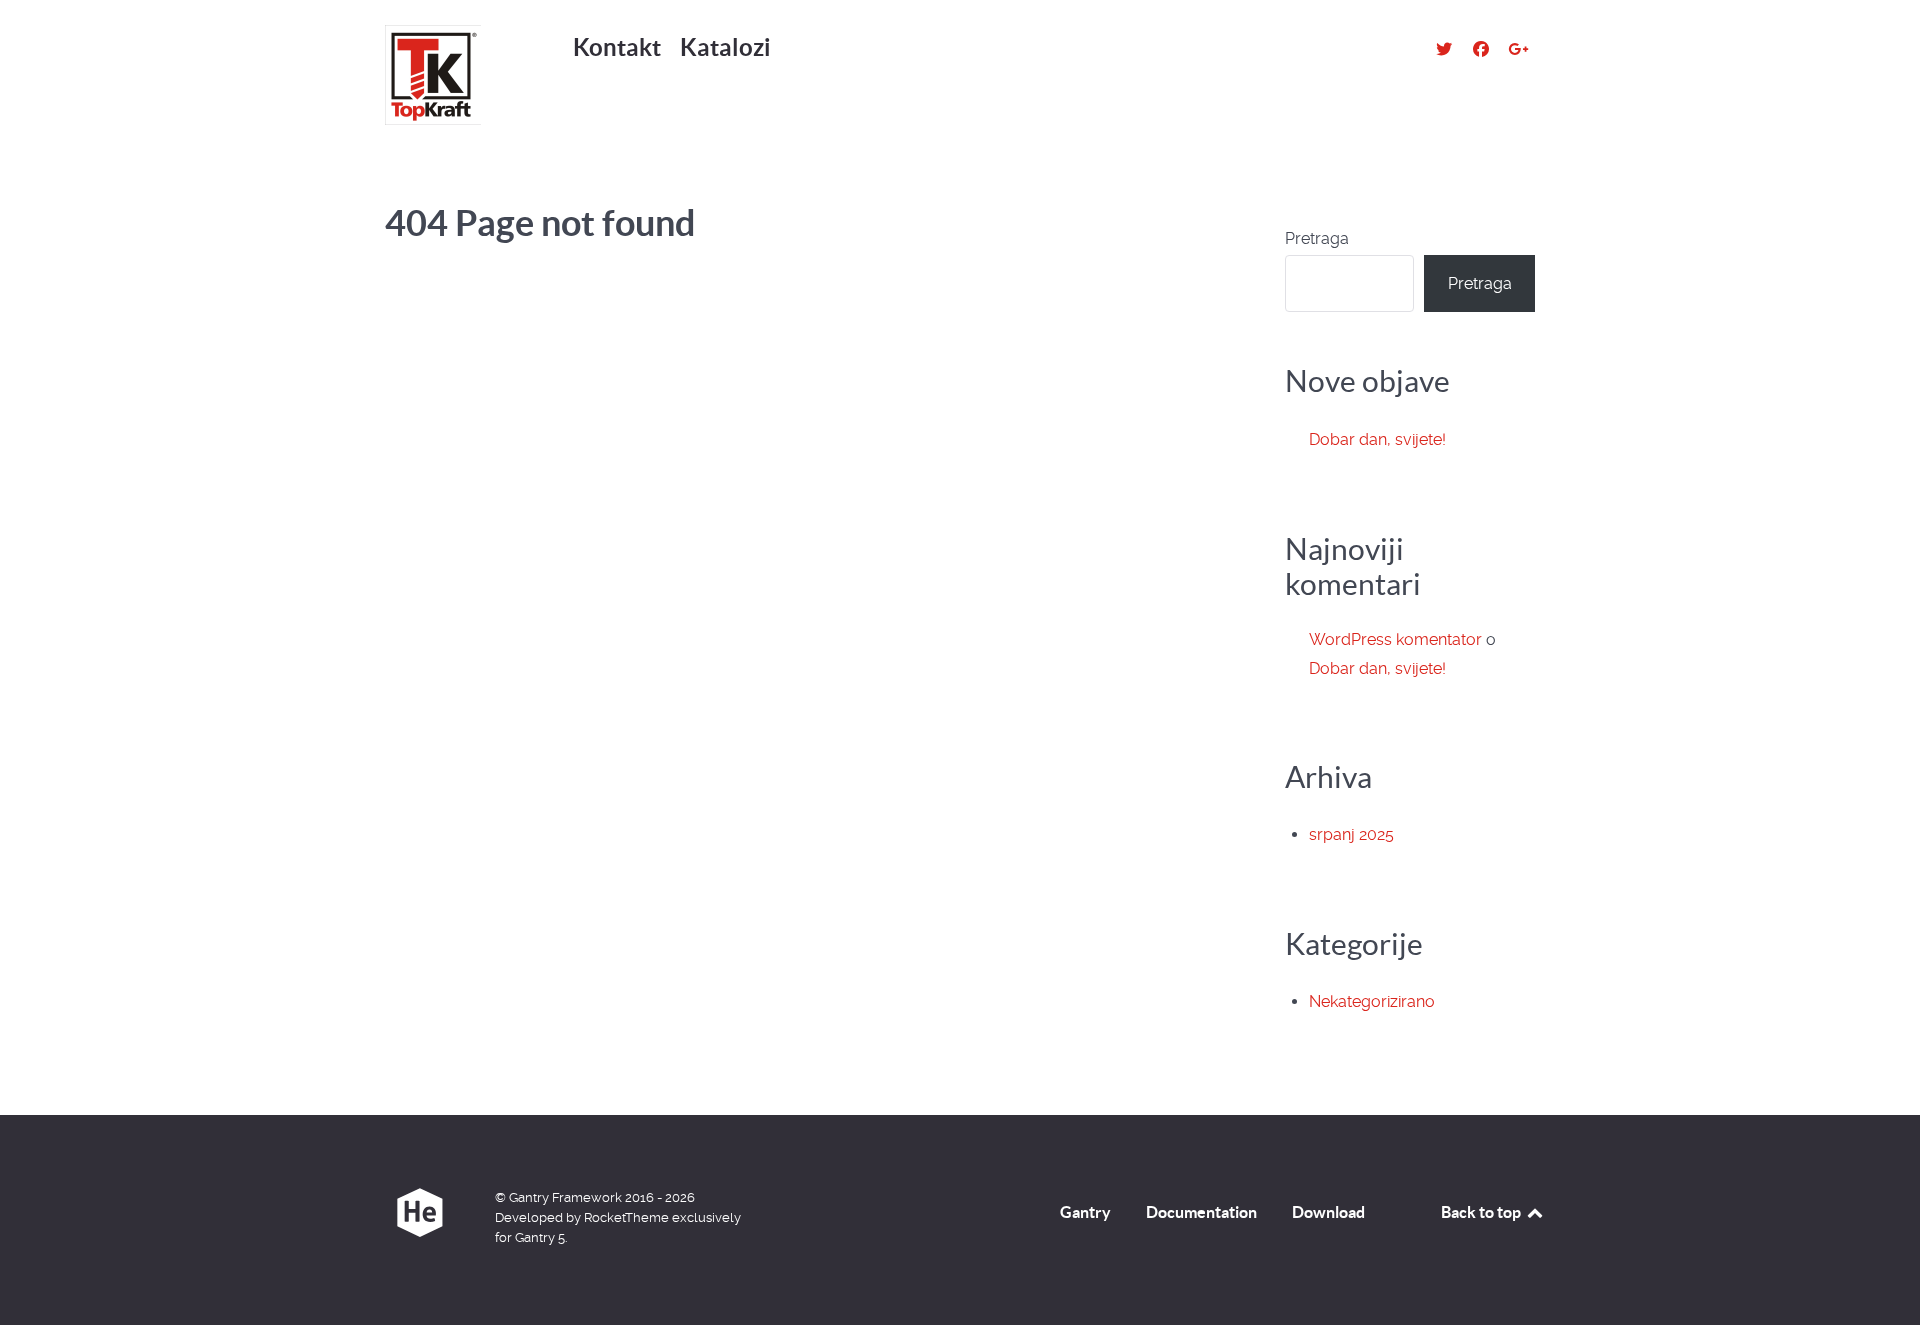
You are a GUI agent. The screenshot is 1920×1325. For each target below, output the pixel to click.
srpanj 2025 (1351, 834)
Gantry (1085, 1212)
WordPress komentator (1395, 639)
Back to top (1482, 1212)
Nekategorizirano (1372, 1001)
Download (1328, 1212)
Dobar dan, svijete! (1377, 439)
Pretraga (1317, 238)
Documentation (1201, 1212)
